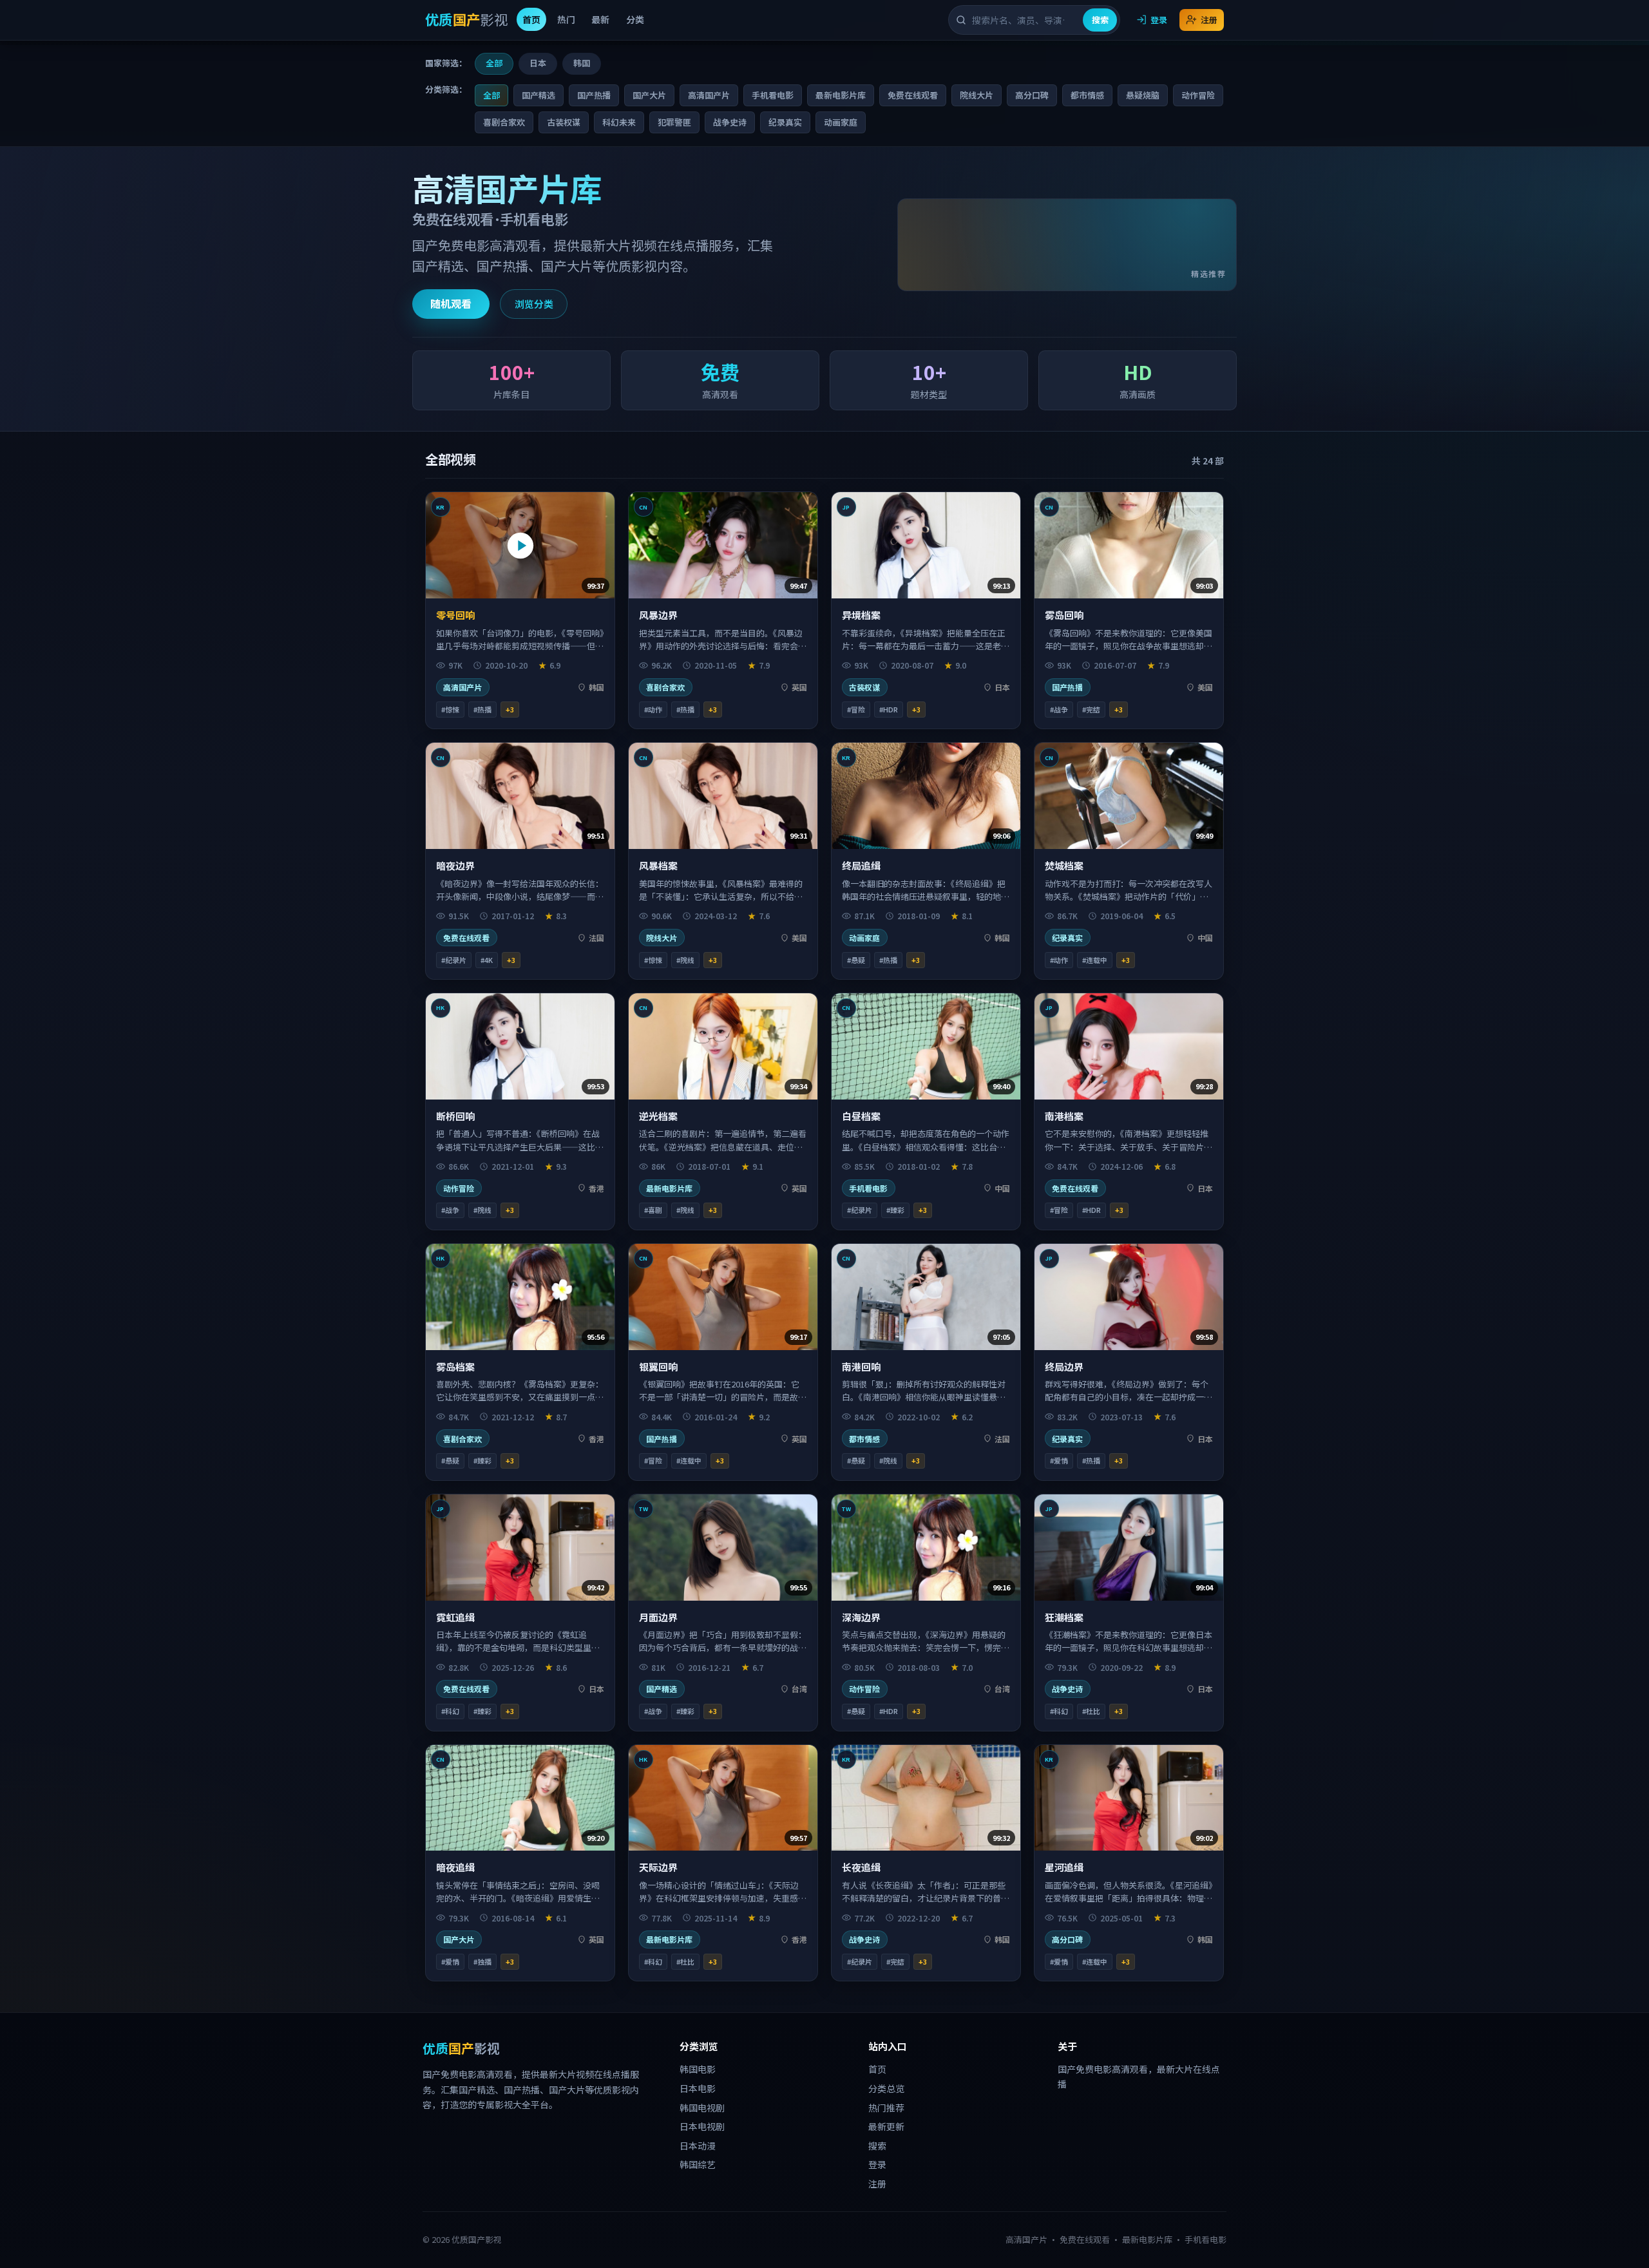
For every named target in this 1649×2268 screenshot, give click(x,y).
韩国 (582, 63)
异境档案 (861, 615)
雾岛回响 (1064, 615)
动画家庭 (841, 122)
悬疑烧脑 (1143, 95)
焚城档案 (1064, 865)
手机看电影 (773, 95)
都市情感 (1087, 95)
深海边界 (861, 1617)
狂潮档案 (1064, 1617)
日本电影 (698, 2088)
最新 (600, 19)
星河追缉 (1064, 1867)
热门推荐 (886, 2108)
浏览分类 (534, 304)
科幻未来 (619, 122)
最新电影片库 (841, 95)
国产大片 (649, 95)
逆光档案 (658, 1116)
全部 (494, 63)
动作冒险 (1198, 95)
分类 (635, 19)
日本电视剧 (702, 2126)
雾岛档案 (455, 1367)
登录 (1159, 20)
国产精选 (539, 95)
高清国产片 (709, 95)
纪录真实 (785, 122)
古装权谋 (564, 122)
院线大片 (977, 95)
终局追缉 (861, 865)
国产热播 (594, 95)
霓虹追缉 (455, 1617)
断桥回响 (455, 1116)
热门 (566, 19)
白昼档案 (861, 1116)
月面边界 (658, 1617)
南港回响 (861, 1367)
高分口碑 (1032, 95)
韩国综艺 (698, 2164)
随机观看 (451, 303)
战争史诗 (730, 122)
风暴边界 (658, 615)
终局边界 (1064, 1367)
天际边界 (658, 1867)
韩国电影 (698, 2069)
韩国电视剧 (702, 2108)
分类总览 (886, 2088)
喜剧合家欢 (504, 122)
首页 (531, 19)
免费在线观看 (913, 95)
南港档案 (1064, 1116)
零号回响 (455, 615)
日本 (538, 63)
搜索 (1100, 20)
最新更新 (886, 2126)
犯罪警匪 (674, 122)
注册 (1209, 20)
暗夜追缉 (455, 1867)
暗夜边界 (455, 865)
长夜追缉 (861, 1867)
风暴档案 (658, 865)
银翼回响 (658, 1367)
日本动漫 (698, 2146)
